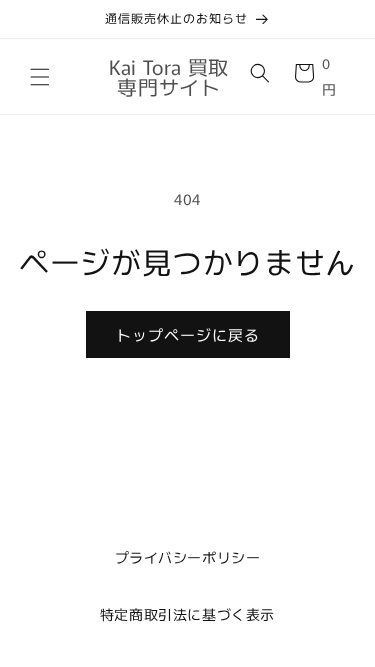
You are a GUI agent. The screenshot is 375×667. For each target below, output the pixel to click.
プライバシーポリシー (188, 557)
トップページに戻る (188, 334)
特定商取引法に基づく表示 (187, 614)
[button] (40, 77)
